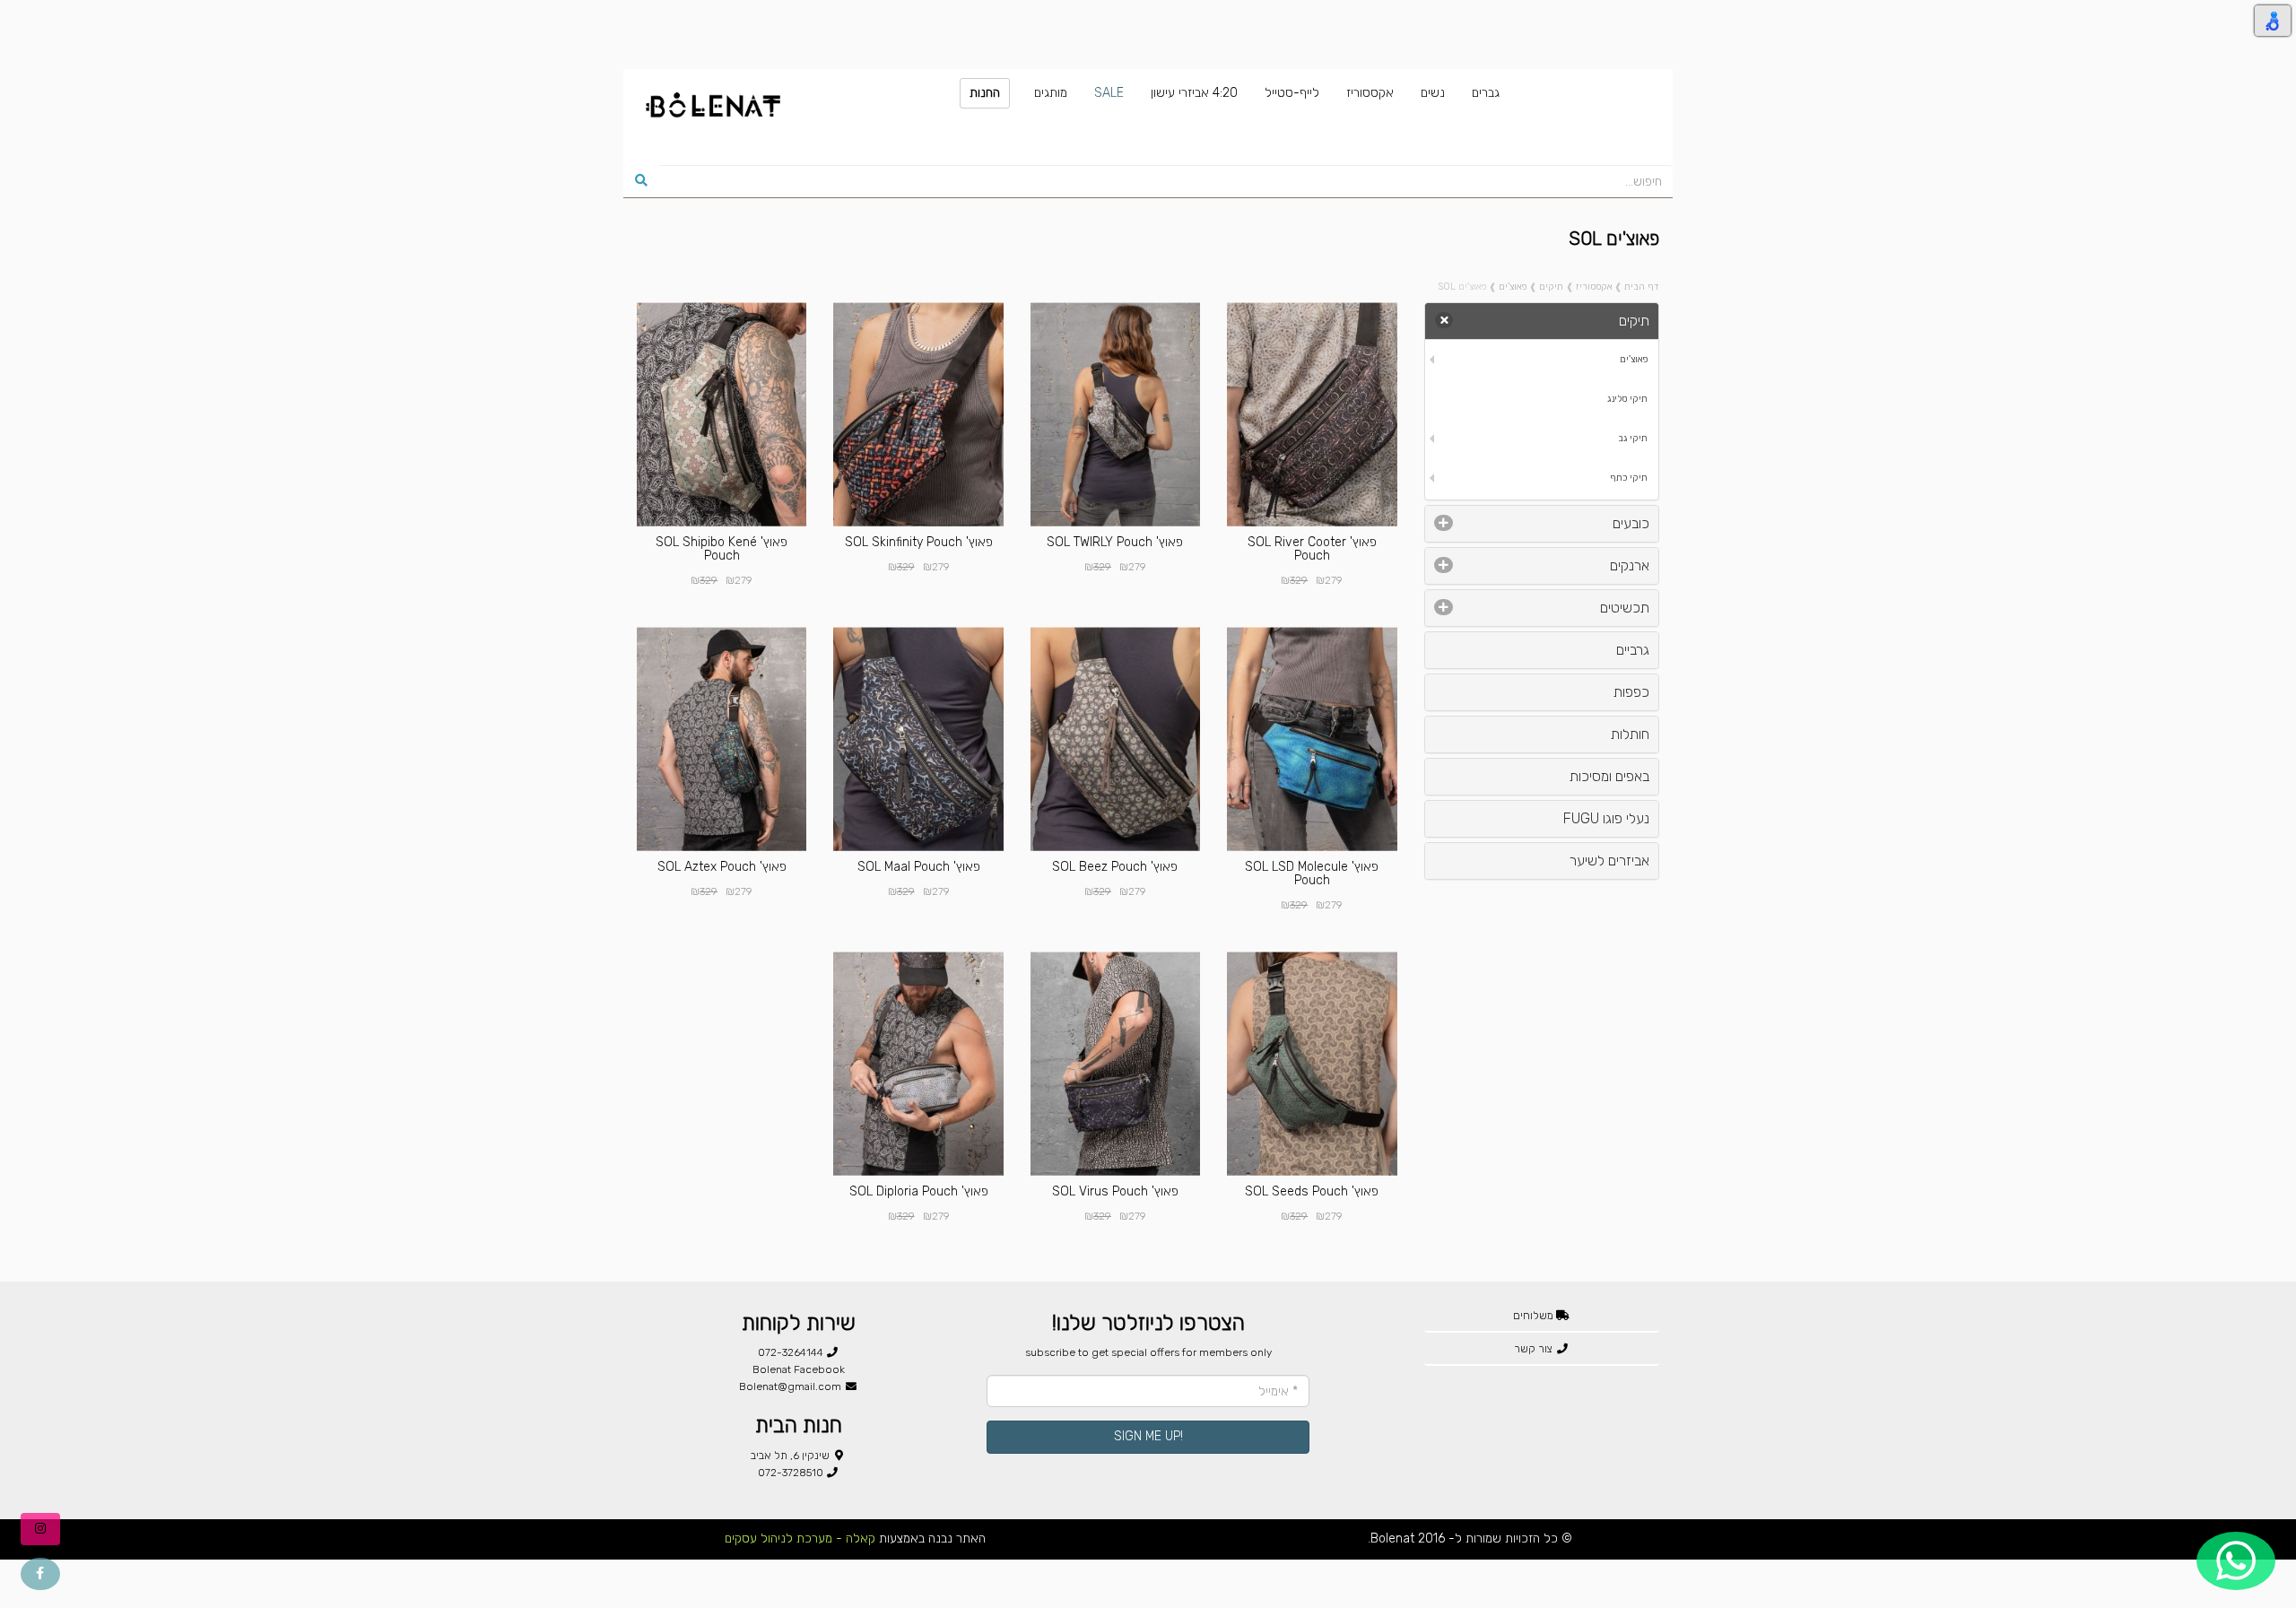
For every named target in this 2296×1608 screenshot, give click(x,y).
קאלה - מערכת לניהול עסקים (800, 1538)
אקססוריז (1594, 287)
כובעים (1631, 523)
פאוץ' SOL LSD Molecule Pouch (1312, 874)
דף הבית (1642, 287)
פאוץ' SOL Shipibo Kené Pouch (722, 549)
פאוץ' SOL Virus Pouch (1115, 1191)
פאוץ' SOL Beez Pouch (1115, 867)
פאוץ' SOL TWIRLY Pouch (1115, 542)
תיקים (1551, 287)
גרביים (1633, 650)
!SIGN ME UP (1148, 1436)
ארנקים (1630, 565)
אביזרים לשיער (1609, 860)
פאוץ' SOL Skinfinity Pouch (919, 542)
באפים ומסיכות (1609, 776)
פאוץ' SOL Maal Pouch (919, 867)
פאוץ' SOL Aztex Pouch (722, 867)
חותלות (1630, 734)
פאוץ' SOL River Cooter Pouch (1312, 549)
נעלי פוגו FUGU (1606, 818)
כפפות (1631, 692)
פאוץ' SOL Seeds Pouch (1312, 1191)
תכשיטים (1625, 608)
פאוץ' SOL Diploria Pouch (919, 1191)
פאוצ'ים (1513, 287)
